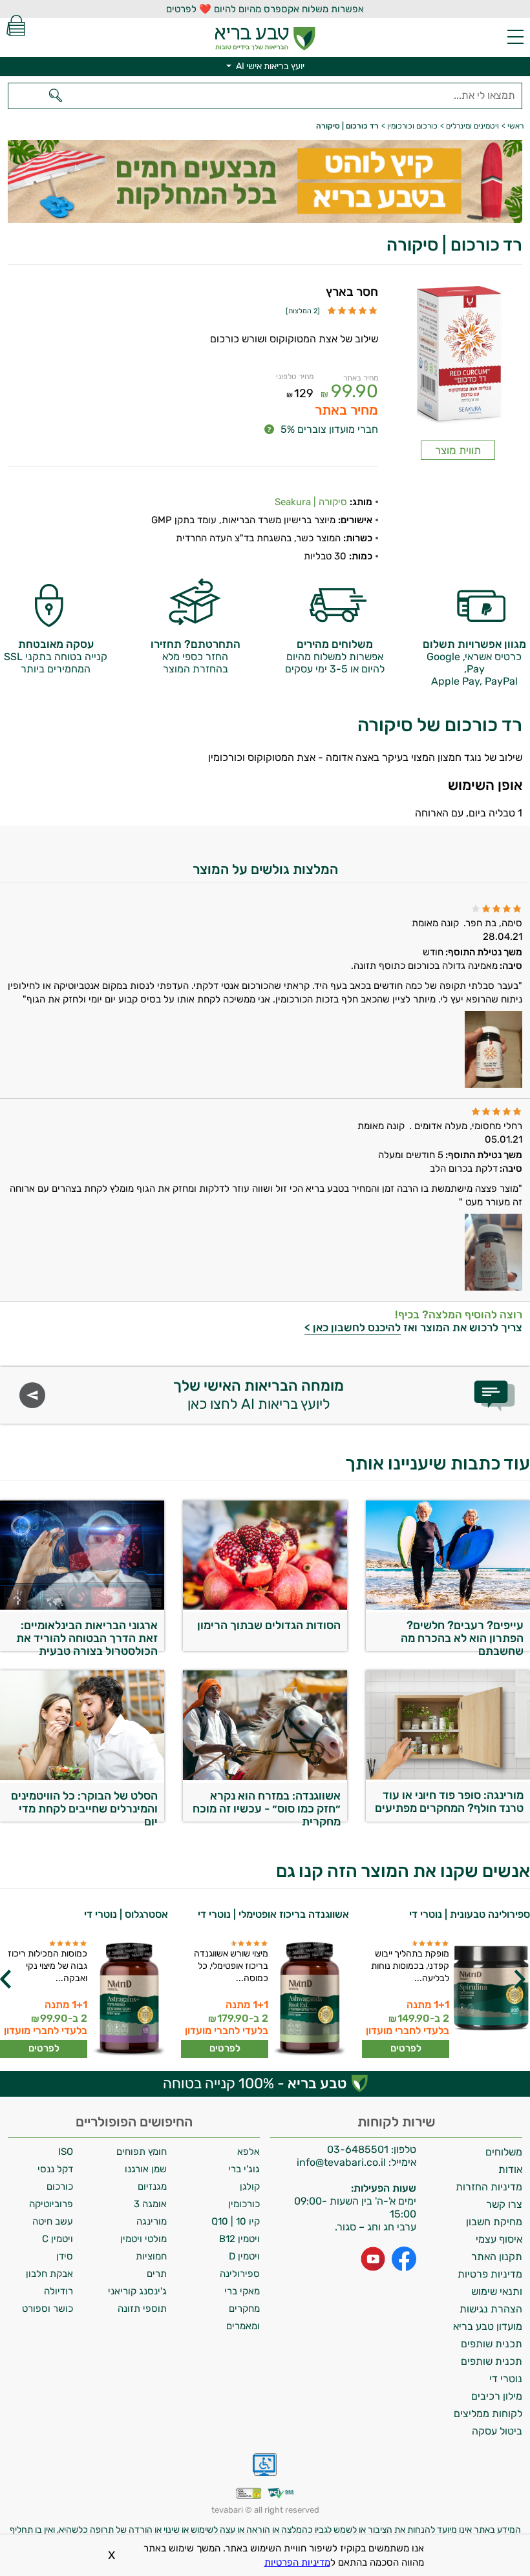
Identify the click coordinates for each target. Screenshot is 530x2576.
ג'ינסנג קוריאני (137, 2291)
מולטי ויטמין (143, 2239)
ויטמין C (58, 2239)
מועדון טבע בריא (488, 2326)
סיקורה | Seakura (311, 502)
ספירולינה (240, 2274)
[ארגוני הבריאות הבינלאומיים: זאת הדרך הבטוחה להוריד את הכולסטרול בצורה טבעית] (82, 1606)
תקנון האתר (497, 2257)
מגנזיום (152, 2186)
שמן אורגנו (146, 2169)
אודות (510, 2169)
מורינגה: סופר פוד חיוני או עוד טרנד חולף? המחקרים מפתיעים (449, 1802)
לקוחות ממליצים (488, 2414)
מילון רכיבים (497, 2396)
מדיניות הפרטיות (297, 2562)
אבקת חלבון (49, 2274)
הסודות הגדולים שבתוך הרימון (269, 1625)
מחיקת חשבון (494, 2222)
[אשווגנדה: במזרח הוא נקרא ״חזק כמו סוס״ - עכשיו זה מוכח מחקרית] (265, 1777)
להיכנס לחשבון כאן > (353, 1327)
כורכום (60, 2186)
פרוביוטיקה (51, 2204)
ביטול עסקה (497, 2431)
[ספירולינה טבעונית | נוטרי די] (491, 1999)
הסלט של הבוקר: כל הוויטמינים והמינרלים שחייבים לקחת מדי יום (84, 1805)
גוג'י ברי (244, 2169)
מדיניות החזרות (489, 2187)
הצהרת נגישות (491, 2309)
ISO (66, 2152)
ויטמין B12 (239, 2239)
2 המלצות (303, 311)
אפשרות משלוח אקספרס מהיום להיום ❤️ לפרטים (265, 9)
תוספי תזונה (142, 2309)
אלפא (249, 2152)
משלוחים (504, 2152)
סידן (65, 2256)
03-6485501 (358, 2149)
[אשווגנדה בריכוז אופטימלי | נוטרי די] (310, 1999)
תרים (157, 2274)
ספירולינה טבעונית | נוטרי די (470, 1914)
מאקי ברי (242, 2291)
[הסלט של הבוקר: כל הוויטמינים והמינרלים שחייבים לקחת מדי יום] (82, 1777)
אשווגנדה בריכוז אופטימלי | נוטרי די (273, 1914)
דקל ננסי (55, 2169)
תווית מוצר (458, 450)
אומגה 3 (150, 2204)
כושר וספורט (48, 2309)
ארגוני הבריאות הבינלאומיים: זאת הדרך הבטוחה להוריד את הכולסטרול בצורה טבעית (87, 1635)
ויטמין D (244, 2256)
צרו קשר (504, 2204)
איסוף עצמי (499, 2239)
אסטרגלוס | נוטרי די (126, 1914)
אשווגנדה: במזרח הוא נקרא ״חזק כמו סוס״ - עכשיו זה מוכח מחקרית (267, 1805)
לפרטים (406, 2048)
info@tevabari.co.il (343, 2162)
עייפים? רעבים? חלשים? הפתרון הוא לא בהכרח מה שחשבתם (462, 1635)
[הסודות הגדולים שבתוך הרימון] (265, 1606)
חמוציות (151, 2256)
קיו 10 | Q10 (236, 2221)
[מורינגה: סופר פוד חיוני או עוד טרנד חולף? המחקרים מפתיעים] (448, 1776)
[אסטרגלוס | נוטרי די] (129, 1999)
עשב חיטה (53, 2221)
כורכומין (244, 2204)
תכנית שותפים (492, 2344)
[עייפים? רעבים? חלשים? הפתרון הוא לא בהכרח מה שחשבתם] (448, 1606)
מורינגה (152, 2221)
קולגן (250, 2186)
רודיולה (58, 2291)
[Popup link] (458, 356)
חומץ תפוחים (142, 2152)
